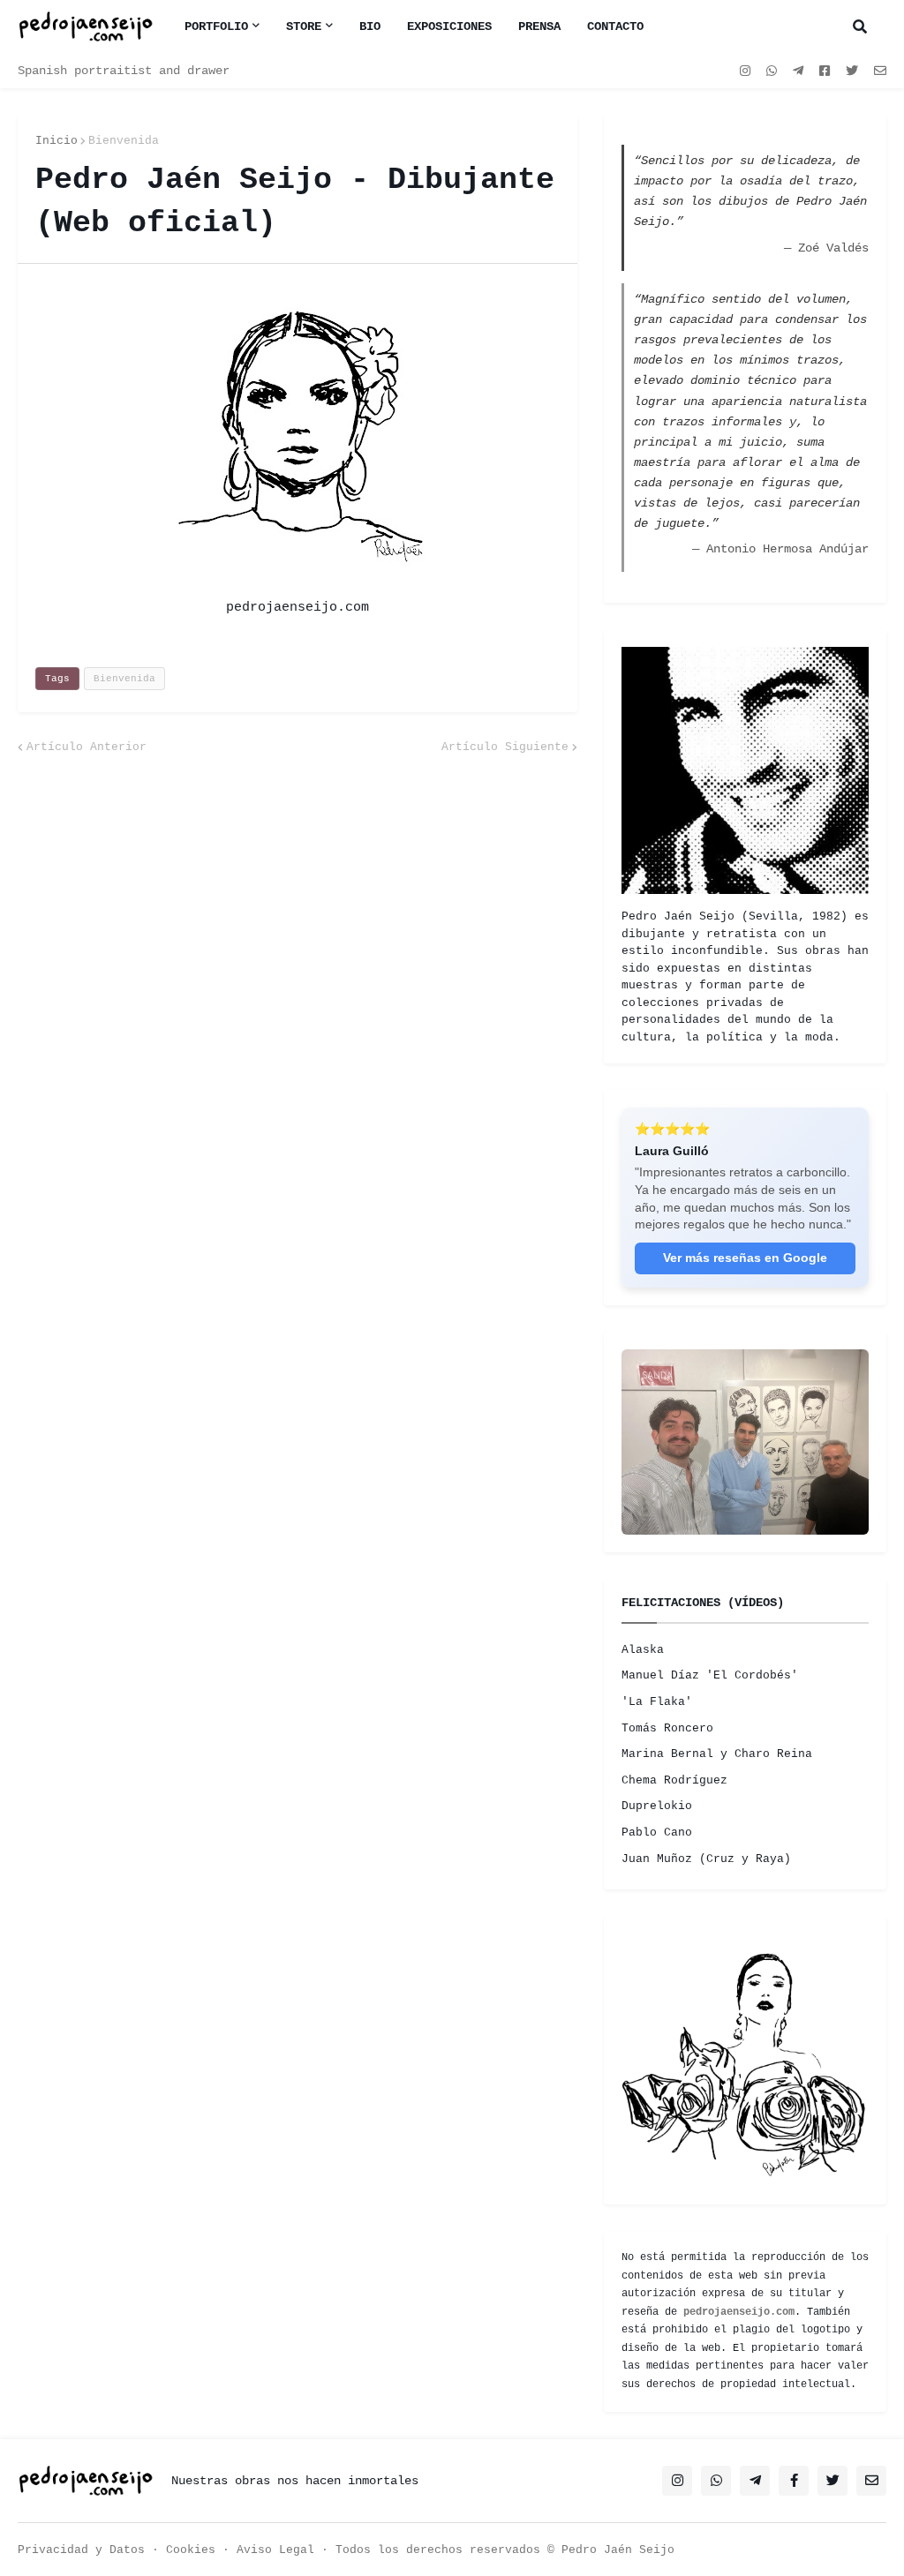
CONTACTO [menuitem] (615, 26)
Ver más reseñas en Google (745, 1344)
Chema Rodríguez (674, 2011)
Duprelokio (657, 2036)
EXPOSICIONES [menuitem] (449, 26)
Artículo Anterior (87, 747)
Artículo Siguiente (505, 747)
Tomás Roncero (667, 1959)
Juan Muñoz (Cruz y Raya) (706, 2089)
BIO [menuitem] (370, 26)
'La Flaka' (657, 1932)
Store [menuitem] (304, 26)
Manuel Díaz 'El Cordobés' (710, 1906)
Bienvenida (124, 141)
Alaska (643, 1880)
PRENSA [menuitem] (539, 26)
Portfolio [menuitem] (216, 26)
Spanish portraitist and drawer (124, 71)
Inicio (56, 141)
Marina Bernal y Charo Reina (717, 1984)
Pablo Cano (657, 2063)
